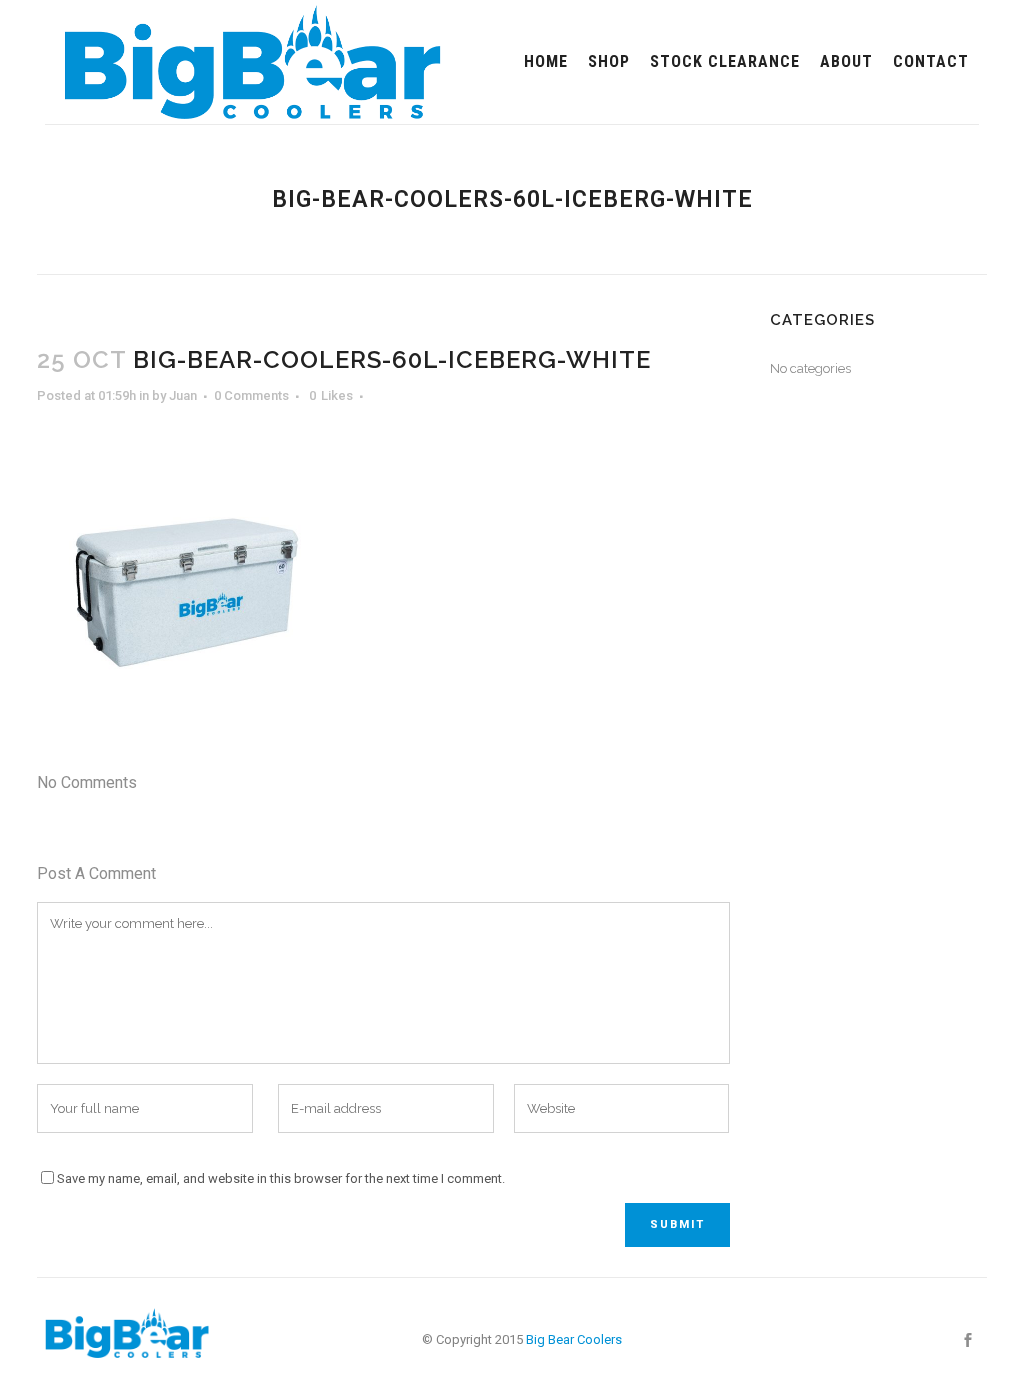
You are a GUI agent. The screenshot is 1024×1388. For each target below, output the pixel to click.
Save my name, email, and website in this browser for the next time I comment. (281, 1178)
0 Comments (251, 395)
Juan (183, 395)
